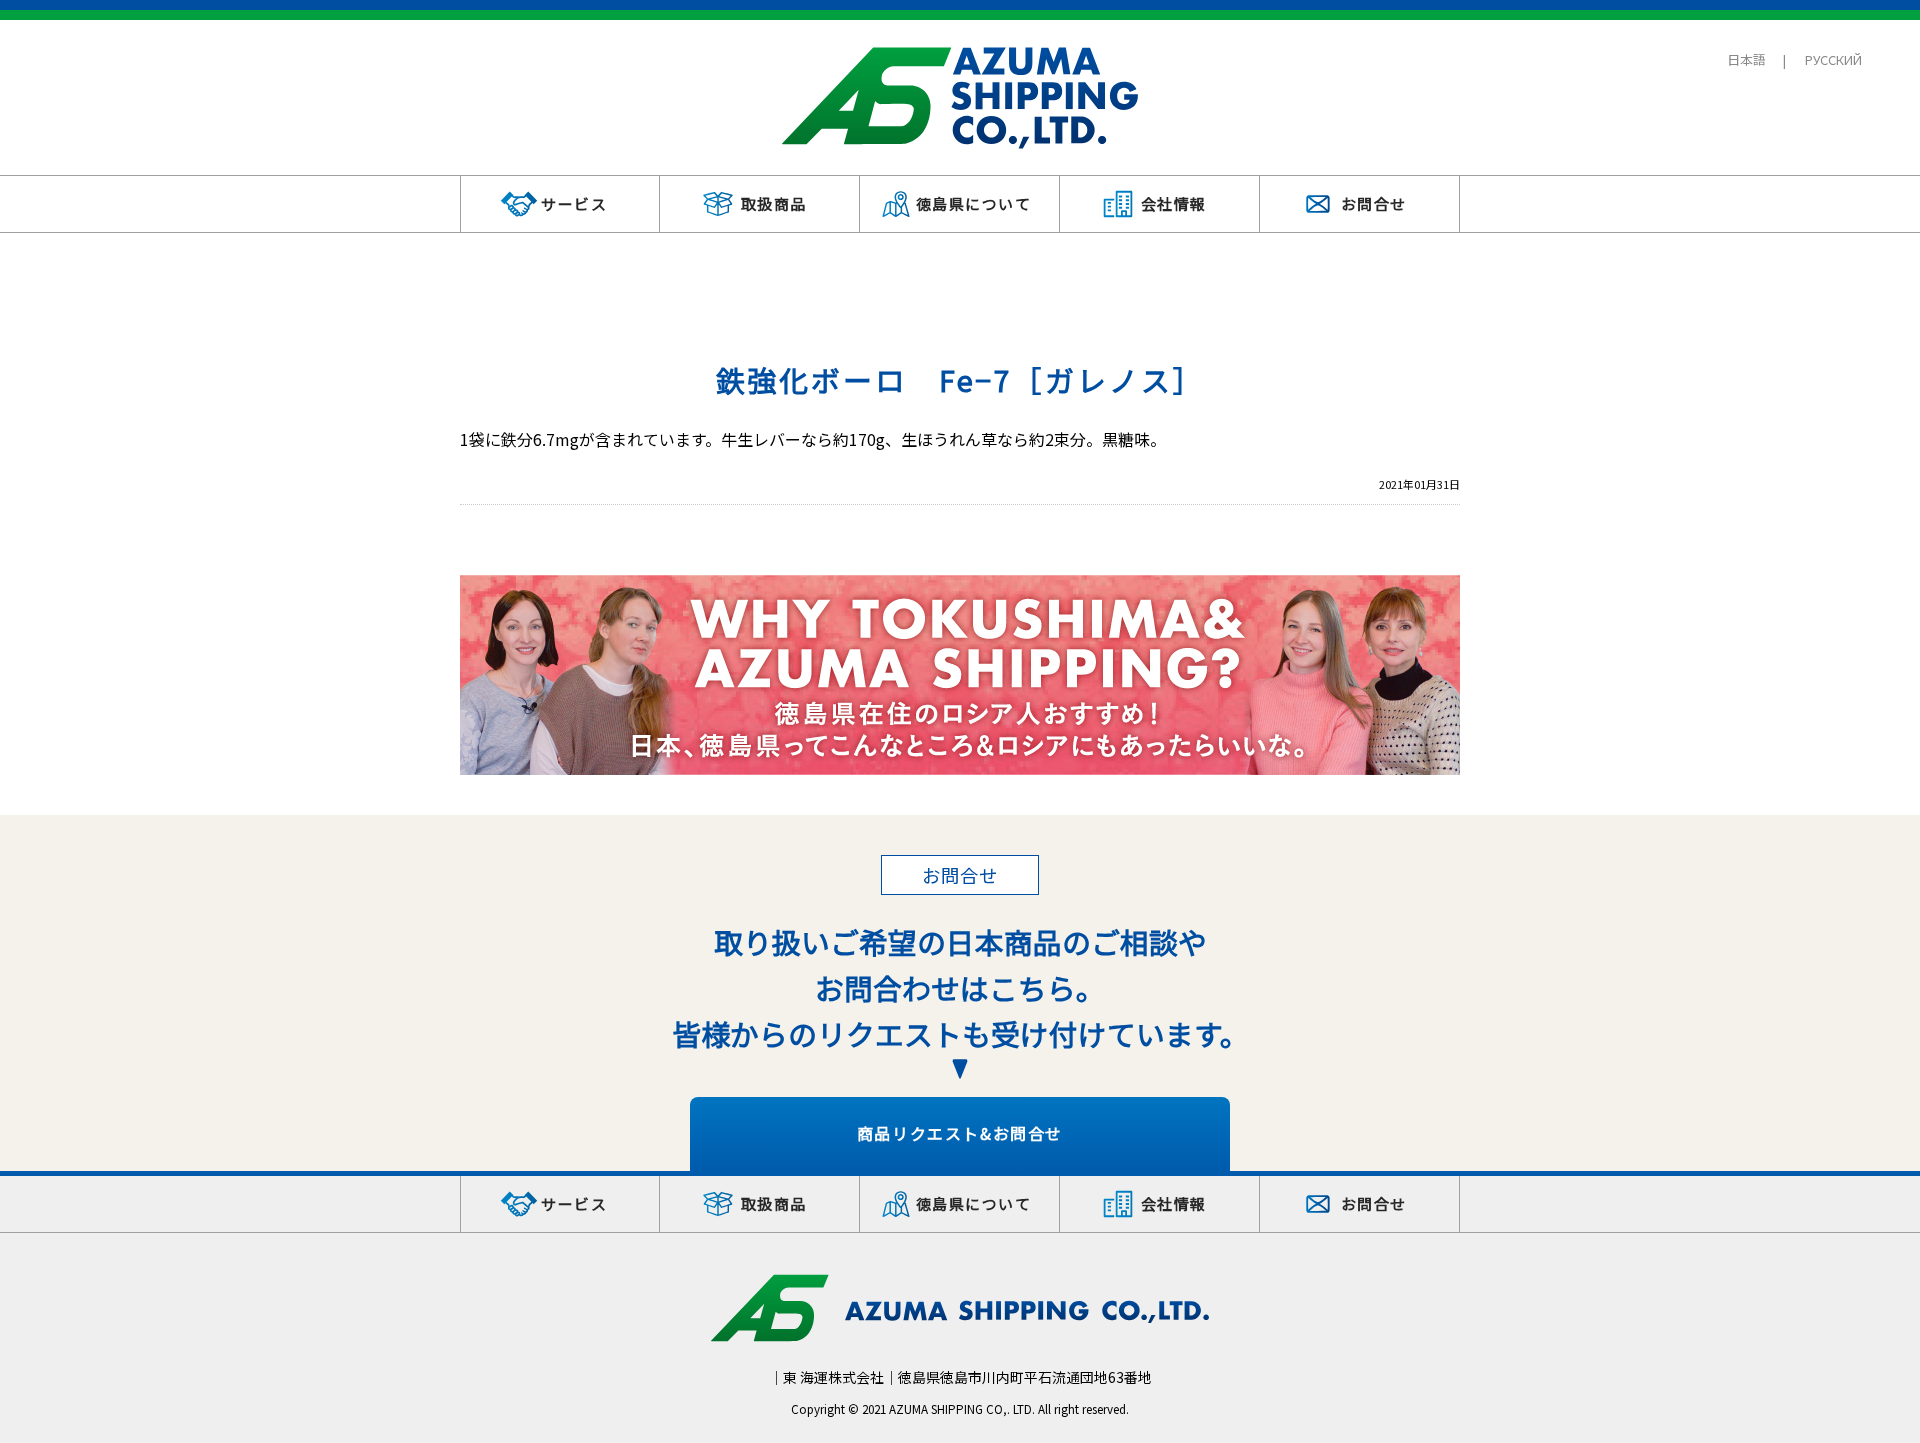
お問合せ (1374, 203)
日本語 (1746, 59)
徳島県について (974, 203)
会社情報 (1174, 203)
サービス (574, 203)
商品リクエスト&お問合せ (960, 1133)
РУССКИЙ (1833, 59)
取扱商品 (774, 203)
